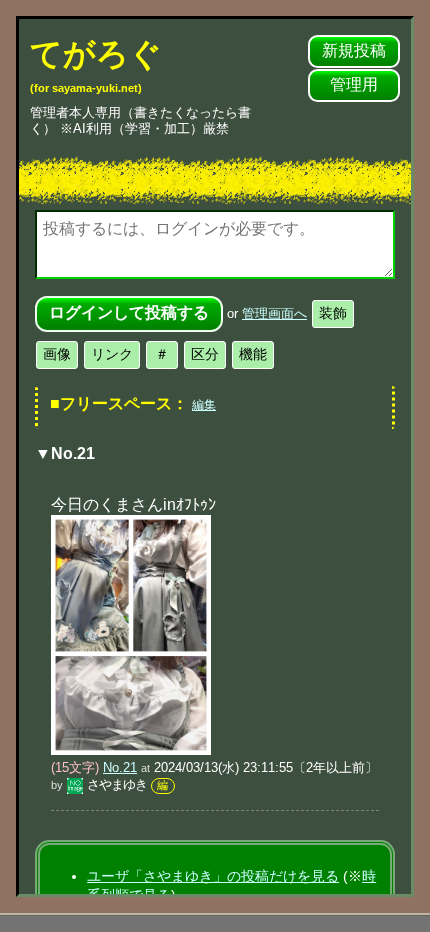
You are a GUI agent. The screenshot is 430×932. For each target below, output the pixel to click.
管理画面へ (274, 313)
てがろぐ (96, 65)
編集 (204, 405)
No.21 (120, 767)
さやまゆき (117, 784)
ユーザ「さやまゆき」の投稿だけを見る (213, 876)
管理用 (354, 84)
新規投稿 (354, 50)
